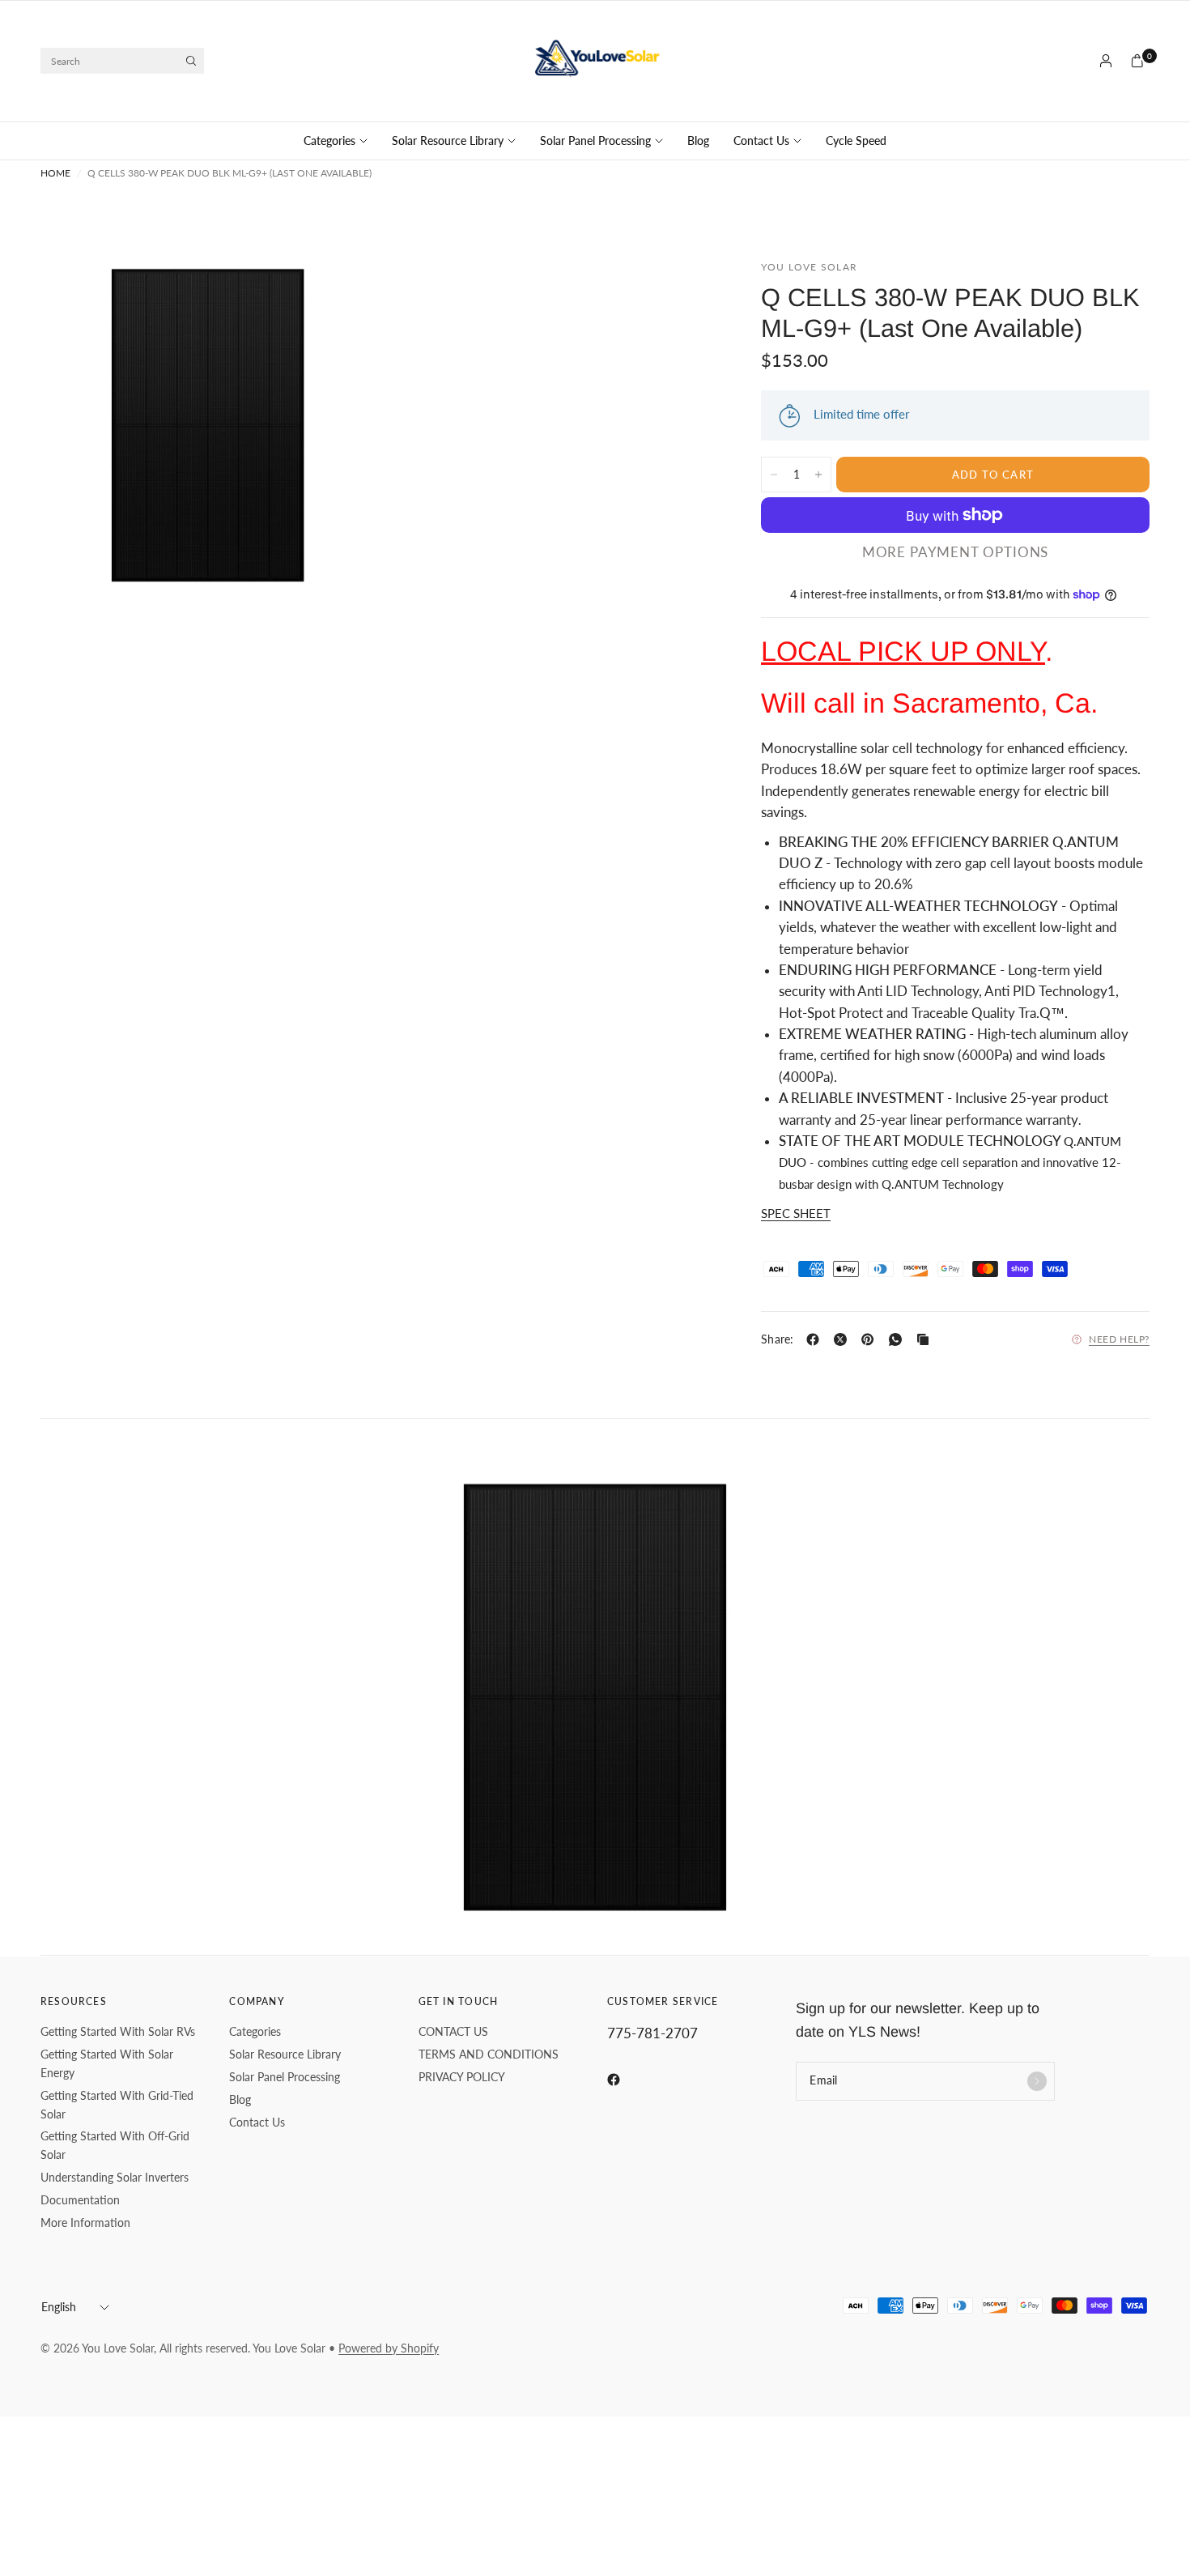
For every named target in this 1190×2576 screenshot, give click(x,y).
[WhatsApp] (899, 1339)
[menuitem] (342, 141)
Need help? (1119, 1339)
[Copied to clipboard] (926, 1339)
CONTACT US (453, 2031)
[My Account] (1106, 61)
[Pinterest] (871, 1339)
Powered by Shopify (389, 2348)
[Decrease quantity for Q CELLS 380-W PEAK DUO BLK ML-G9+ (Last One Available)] (774, 475)
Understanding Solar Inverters (115, 2177)
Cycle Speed (856, 141)
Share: (778, 1339)
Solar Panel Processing (595, 141)
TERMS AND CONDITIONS (489, 2054)
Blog (698, 141)
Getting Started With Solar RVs (118, 2031)
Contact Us (761, 141)
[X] (844, 1339)
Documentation (80, 2200)
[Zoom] (342, 293)
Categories (329, 141)
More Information (85, 2223)
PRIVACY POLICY (462, 2077)
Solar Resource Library (448, 141)
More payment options (956, 553)
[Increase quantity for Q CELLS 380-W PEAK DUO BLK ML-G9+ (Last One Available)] (818, 475)
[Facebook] (816, 1339)
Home (55, 173)
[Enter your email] (1037, 2081)
